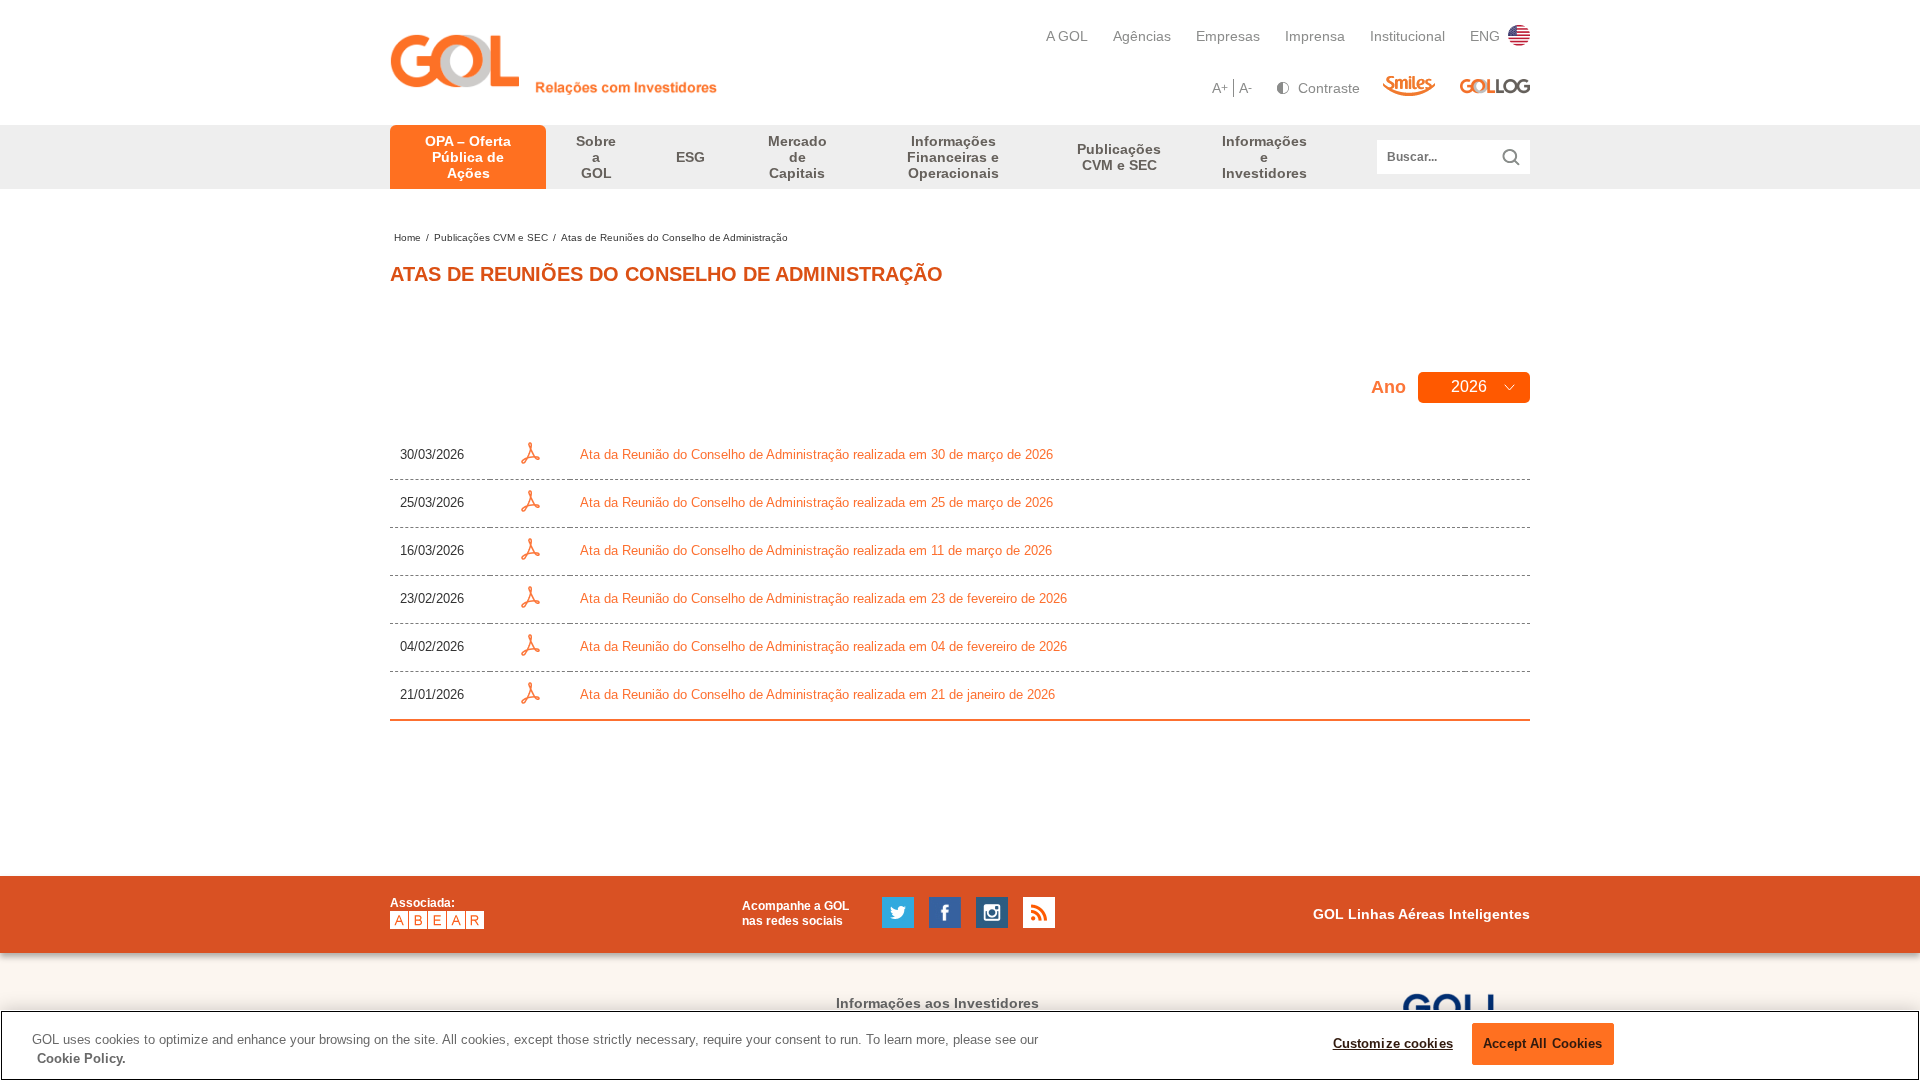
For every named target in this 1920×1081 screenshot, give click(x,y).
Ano (1388, 387)
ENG (1485, 36)
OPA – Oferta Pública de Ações (468, 157)
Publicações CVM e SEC (491, 237)
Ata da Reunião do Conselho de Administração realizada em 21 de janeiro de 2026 (817, 694)
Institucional (1407, 36)
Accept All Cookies (1542, 1043)
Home (407, 237)
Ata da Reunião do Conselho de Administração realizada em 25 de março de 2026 (816, 502)
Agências (1142, 36)
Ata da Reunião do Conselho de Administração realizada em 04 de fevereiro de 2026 (823, 646)
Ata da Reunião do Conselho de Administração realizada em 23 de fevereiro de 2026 (823, 598)
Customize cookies (1393, 1043)
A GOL (1067, 36)
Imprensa (1315, 36)
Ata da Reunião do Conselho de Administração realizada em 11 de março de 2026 (816, 550)
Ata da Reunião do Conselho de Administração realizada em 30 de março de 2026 (816, 454)
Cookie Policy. (81, 1059)
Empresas (1228, 36)
